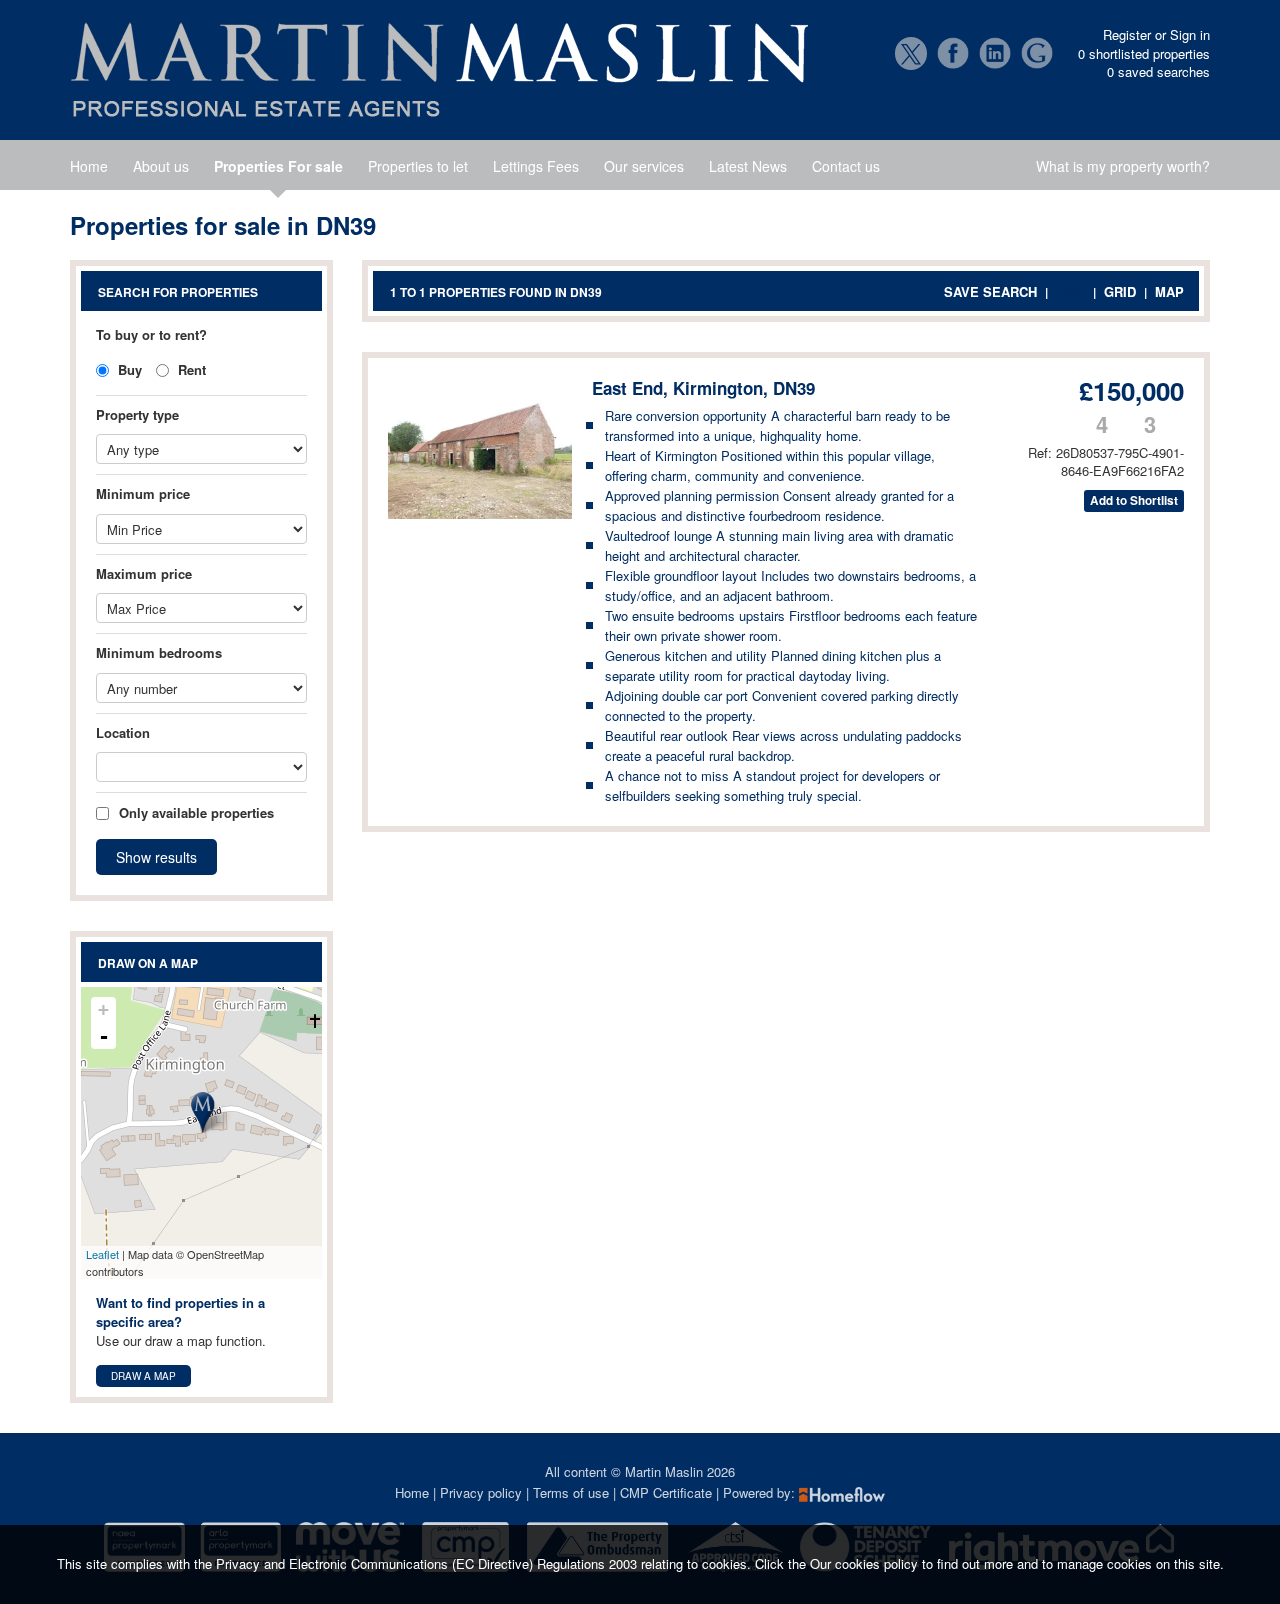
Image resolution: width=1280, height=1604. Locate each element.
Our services (644, 166)
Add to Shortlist (1134, 500)
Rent (190, 369)
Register (1127, 34)
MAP (1169, 291)
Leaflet (102, 1254)
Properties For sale (278, 166)
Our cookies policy (866, 1563)
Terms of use (571, 1492)
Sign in (1190, 34)
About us (161, 166)
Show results (156, 857)
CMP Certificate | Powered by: (709, 1492)
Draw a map (143, 1376)
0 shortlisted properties (1144, 54)
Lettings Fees (536, 166)
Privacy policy (481, 1492)
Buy (128, 369)
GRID (1120, 291)
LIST (1070, 291)
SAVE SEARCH (990, 291)
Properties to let (418, 166)
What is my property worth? (1123, 166)
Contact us (846, 166)
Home (89, 166)
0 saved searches (1158, 72)
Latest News (748, 166)
